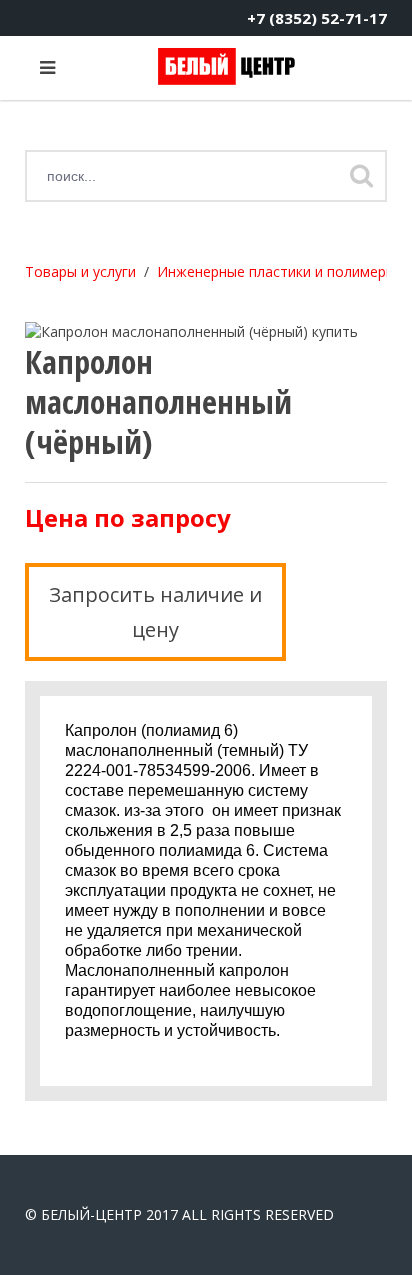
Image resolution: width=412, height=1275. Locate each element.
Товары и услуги (80, 271)
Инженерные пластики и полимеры (276, 271)
